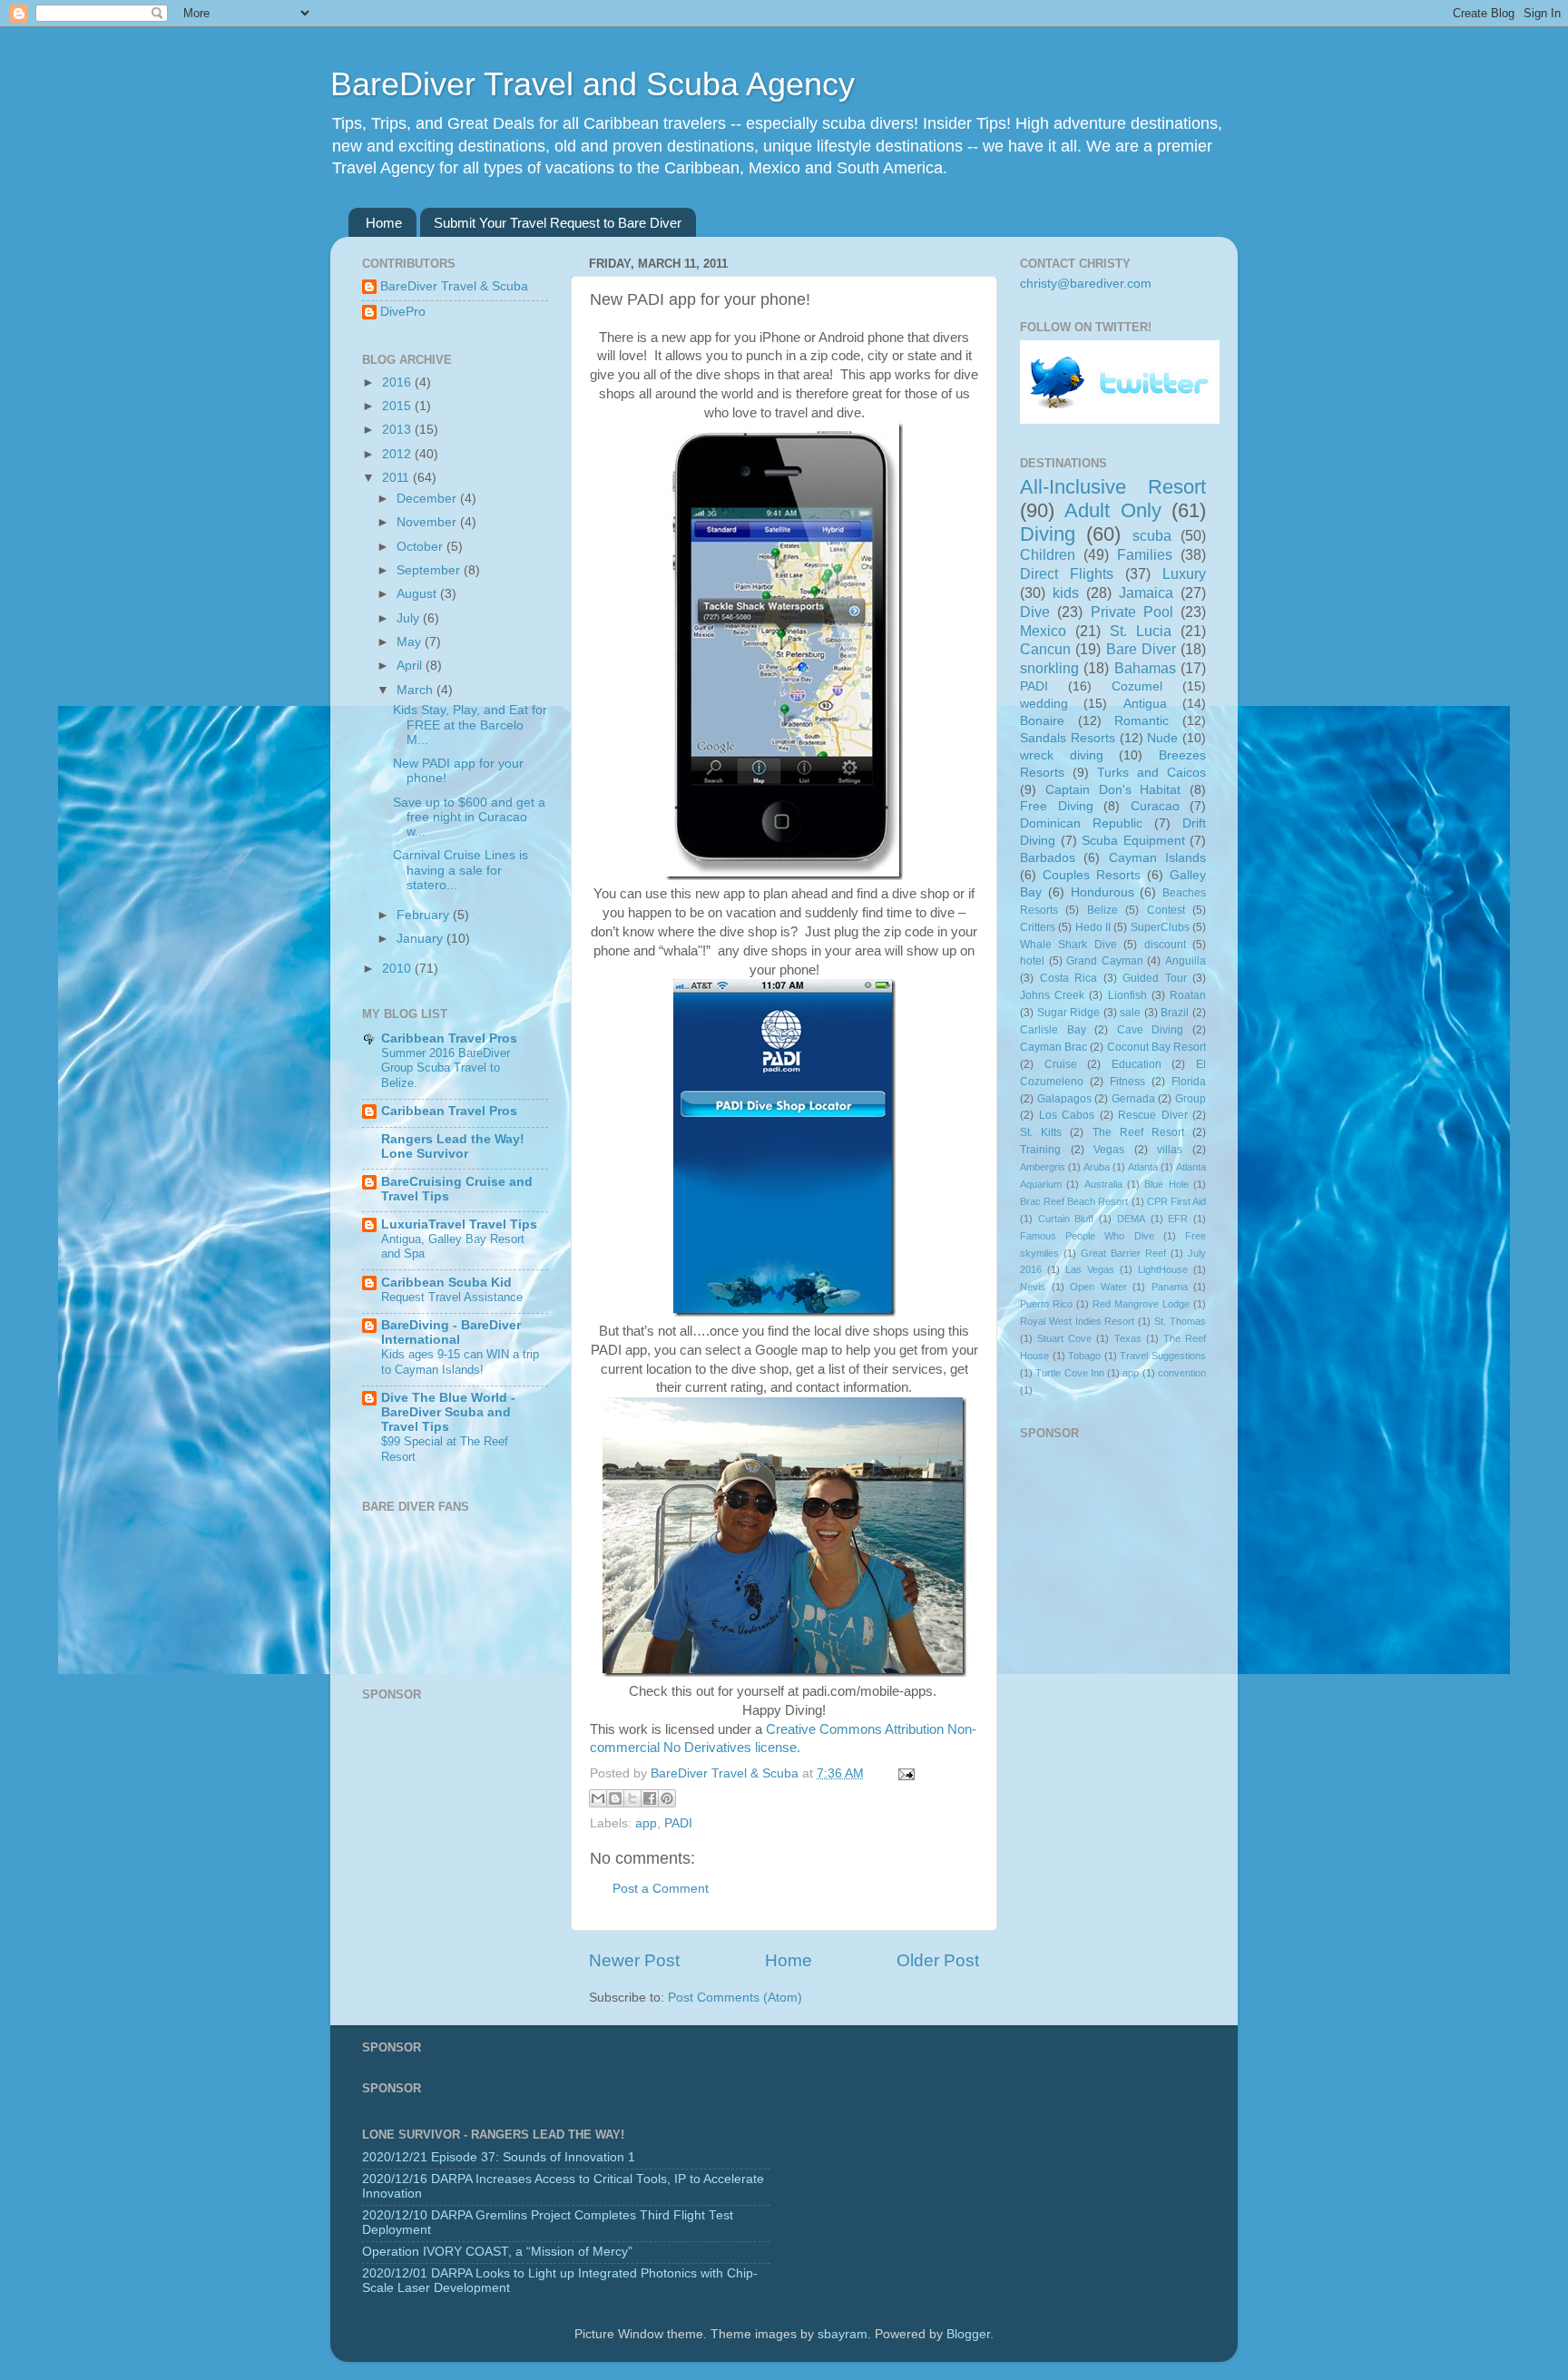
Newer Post (634, 1960)
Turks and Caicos (1151, 773)
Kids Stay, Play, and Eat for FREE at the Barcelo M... (470, 725)
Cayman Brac (1053, 1047)
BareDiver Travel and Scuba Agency (593, 84)
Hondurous (1102, 892)
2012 (398, 454)
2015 (398, 406)
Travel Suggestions (1163, 1356)
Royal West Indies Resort (1078, 1321)
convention (1182, 1373)
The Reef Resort (1138, 1132)
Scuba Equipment (1133, 841)
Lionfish (1127, 995)
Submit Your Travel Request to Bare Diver (558, 223)
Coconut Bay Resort (1156, 1047)
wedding (1044, 704)
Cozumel (1137, 686)
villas (1170, 1150)
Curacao (1155, 806)
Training (1040, 1150)
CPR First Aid (1176, 1201)
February (425, 915)
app (646, 1823)
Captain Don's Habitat (1113, 790)
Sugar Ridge (1069, 1013)
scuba (1152, 535)
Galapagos (1064, 1099)
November (428, 522)
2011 (397, 478)
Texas (1128, 1338)
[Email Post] (903, 1773)
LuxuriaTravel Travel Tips (459, 1224)
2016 (398, 382)
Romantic (1142, 721)
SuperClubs (1160, 927)
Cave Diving (1151, 1030)
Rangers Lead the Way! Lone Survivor (453, 1146)
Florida (1189, 1082)
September (430, 570)
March (416, 690)
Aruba (1097, 1167)
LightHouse (1163, 1269)
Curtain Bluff (1066, 1219)
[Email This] (598, 1798)
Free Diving (1057, 806)
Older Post (938, 1960)
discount (1165, 945)
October (421, 547)
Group (1191, 1099)
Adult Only (1112, 510)
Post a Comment (661, 1889)
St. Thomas (1180, 1321)
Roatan (1188, 995)
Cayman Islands (1157, 858)
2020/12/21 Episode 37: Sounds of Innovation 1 (499, 2157)
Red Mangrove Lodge (1141, 1304)
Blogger (968, 2334)
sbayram (843, 2334)
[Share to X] (632, 1798)
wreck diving (1062, 755)
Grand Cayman (1105, 961)
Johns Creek (1052, 995)
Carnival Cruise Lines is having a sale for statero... (461, 870)
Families (1145, 554)
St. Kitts (1041, 1132)
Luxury (1184, 573)
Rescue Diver (1153, 1115)
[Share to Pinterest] (667, 1798)
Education (1137, 1064)
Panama (1170, 1287)
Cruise (1061, 1064)
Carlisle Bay (1053, 1030)
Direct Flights (1067, 573)
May (411, 642)
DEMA (1131, 1219)
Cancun (1045, 649)
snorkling (1049, 668)
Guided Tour (1155, 978)
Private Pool (1132, 612)
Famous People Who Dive (1087, 1236)
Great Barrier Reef (1123, 1253)
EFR (1178, 1219)
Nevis (1033, 1287)
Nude (1162, 738)
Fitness (1127, 1082)
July (410, 618)
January (421, 939)
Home (384, 223)
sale (1130, 1013)
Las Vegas (1090, 1269)
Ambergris (1043, 1167)
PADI (678, 1823)
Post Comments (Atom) (735, 1998)
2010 (398, 969)
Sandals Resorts (1068, 738)
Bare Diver (1141, 649)
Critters (1038, 927)
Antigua (1145, 704)
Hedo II (1093, 927)
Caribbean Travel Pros (449, 1038)
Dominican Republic (1081, 823)
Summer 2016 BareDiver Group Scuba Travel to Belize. (446, 1068)
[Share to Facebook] (650, 1798)
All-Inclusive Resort (1113, 487)
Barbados (1048, 858)
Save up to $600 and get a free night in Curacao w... (469, 817)
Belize (1102, 910)
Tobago (1084, 1356)
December (428, 499)
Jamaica (1146, 593)
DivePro (403, 312)
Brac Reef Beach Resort (1074, 1201)
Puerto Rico (1046, 1304)
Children (1048, 554)
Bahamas (1145, 668)
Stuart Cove (1064, 1338)
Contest (1166, 910)
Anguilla (1186, 961)
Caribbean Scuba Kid (446, 1283)
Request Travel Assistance (452, 1297)
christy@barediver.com (1086, 284)
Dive (1035, 612)
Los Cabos (1067, 1115)
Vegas (1109, 1150)
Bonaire (1042, 721)
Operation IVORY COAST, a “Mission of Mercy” (497, 2252)
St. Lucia (1141, 631)
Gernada (1133, 1099)
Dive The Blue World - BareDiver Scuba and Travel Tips (448, 1412)
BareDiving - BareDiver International (451, 1332)
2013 (398, 430)
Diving (1048, 534)
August (418, 594)
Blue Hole (1166, 1184)
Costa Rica (1069, 978)
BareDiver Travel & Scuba (454, 286)
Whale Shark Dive (1068, 945)
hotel (1032, 961)
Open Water (1098, 1287)
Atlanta (1143, 1167)
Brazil (1175, 1013)
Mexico (1043, 631)
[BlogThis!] (615, 1798)
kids (1066, 593)
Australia (1103, 1184)
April (411, 666)
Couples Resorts (1092, 875)
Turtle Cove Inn (1070, 1373)
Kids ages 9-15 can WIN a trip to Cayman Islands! (460, 1362)
